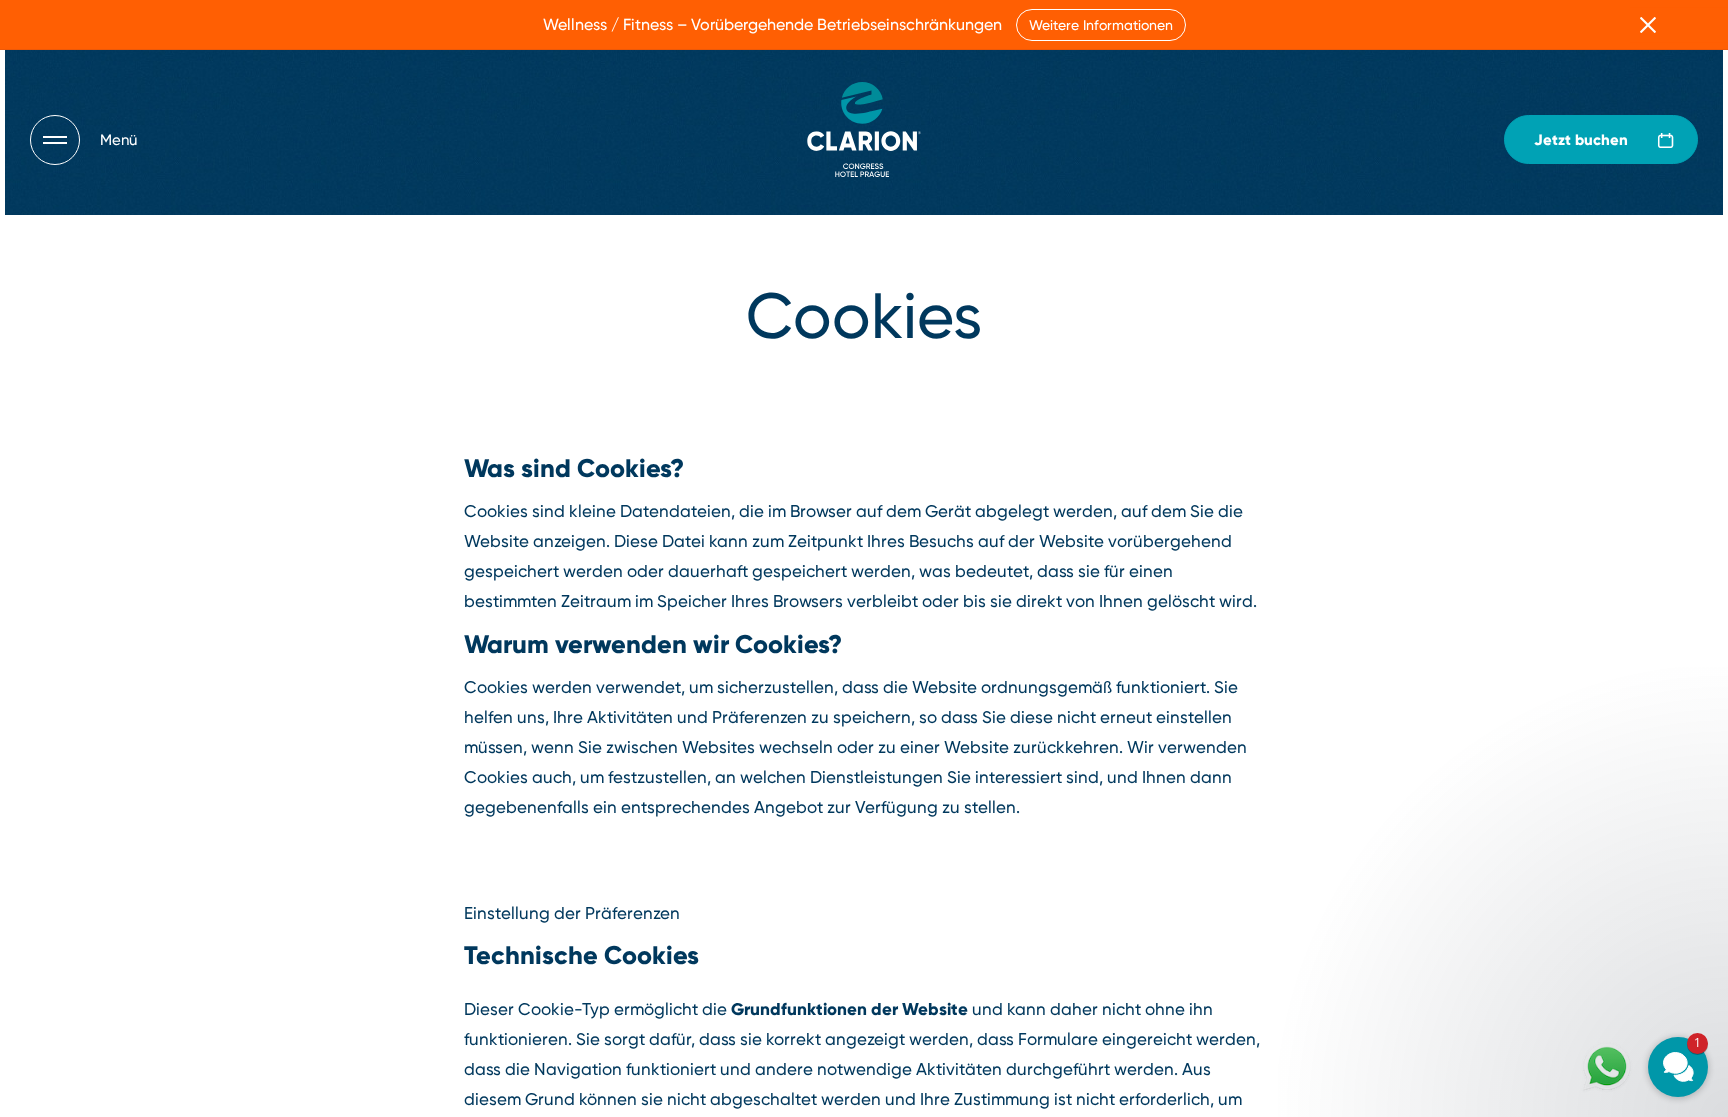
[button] (1558, 876)
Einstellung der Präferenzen (572, 913)
